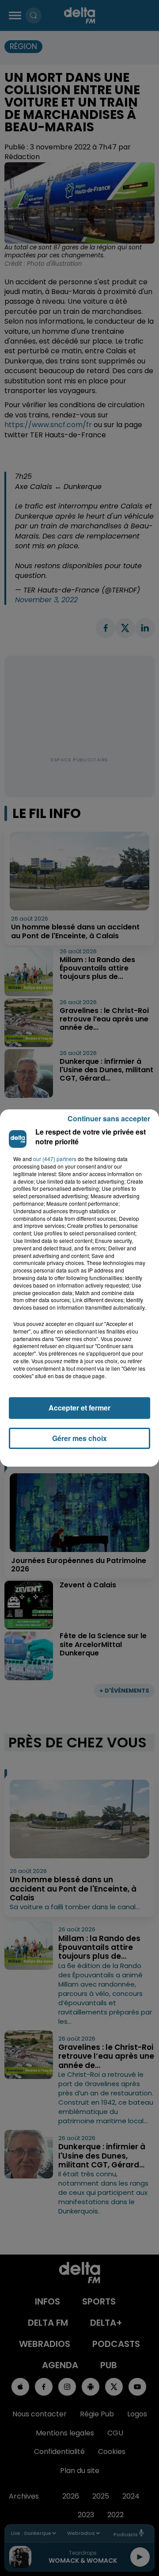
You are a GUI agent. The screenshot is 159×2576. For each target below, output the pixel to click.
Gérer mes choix (79, 1438)
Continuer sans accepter (109, 1118)
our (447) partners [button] (55, 1159)
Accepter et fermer (79, 1408)
